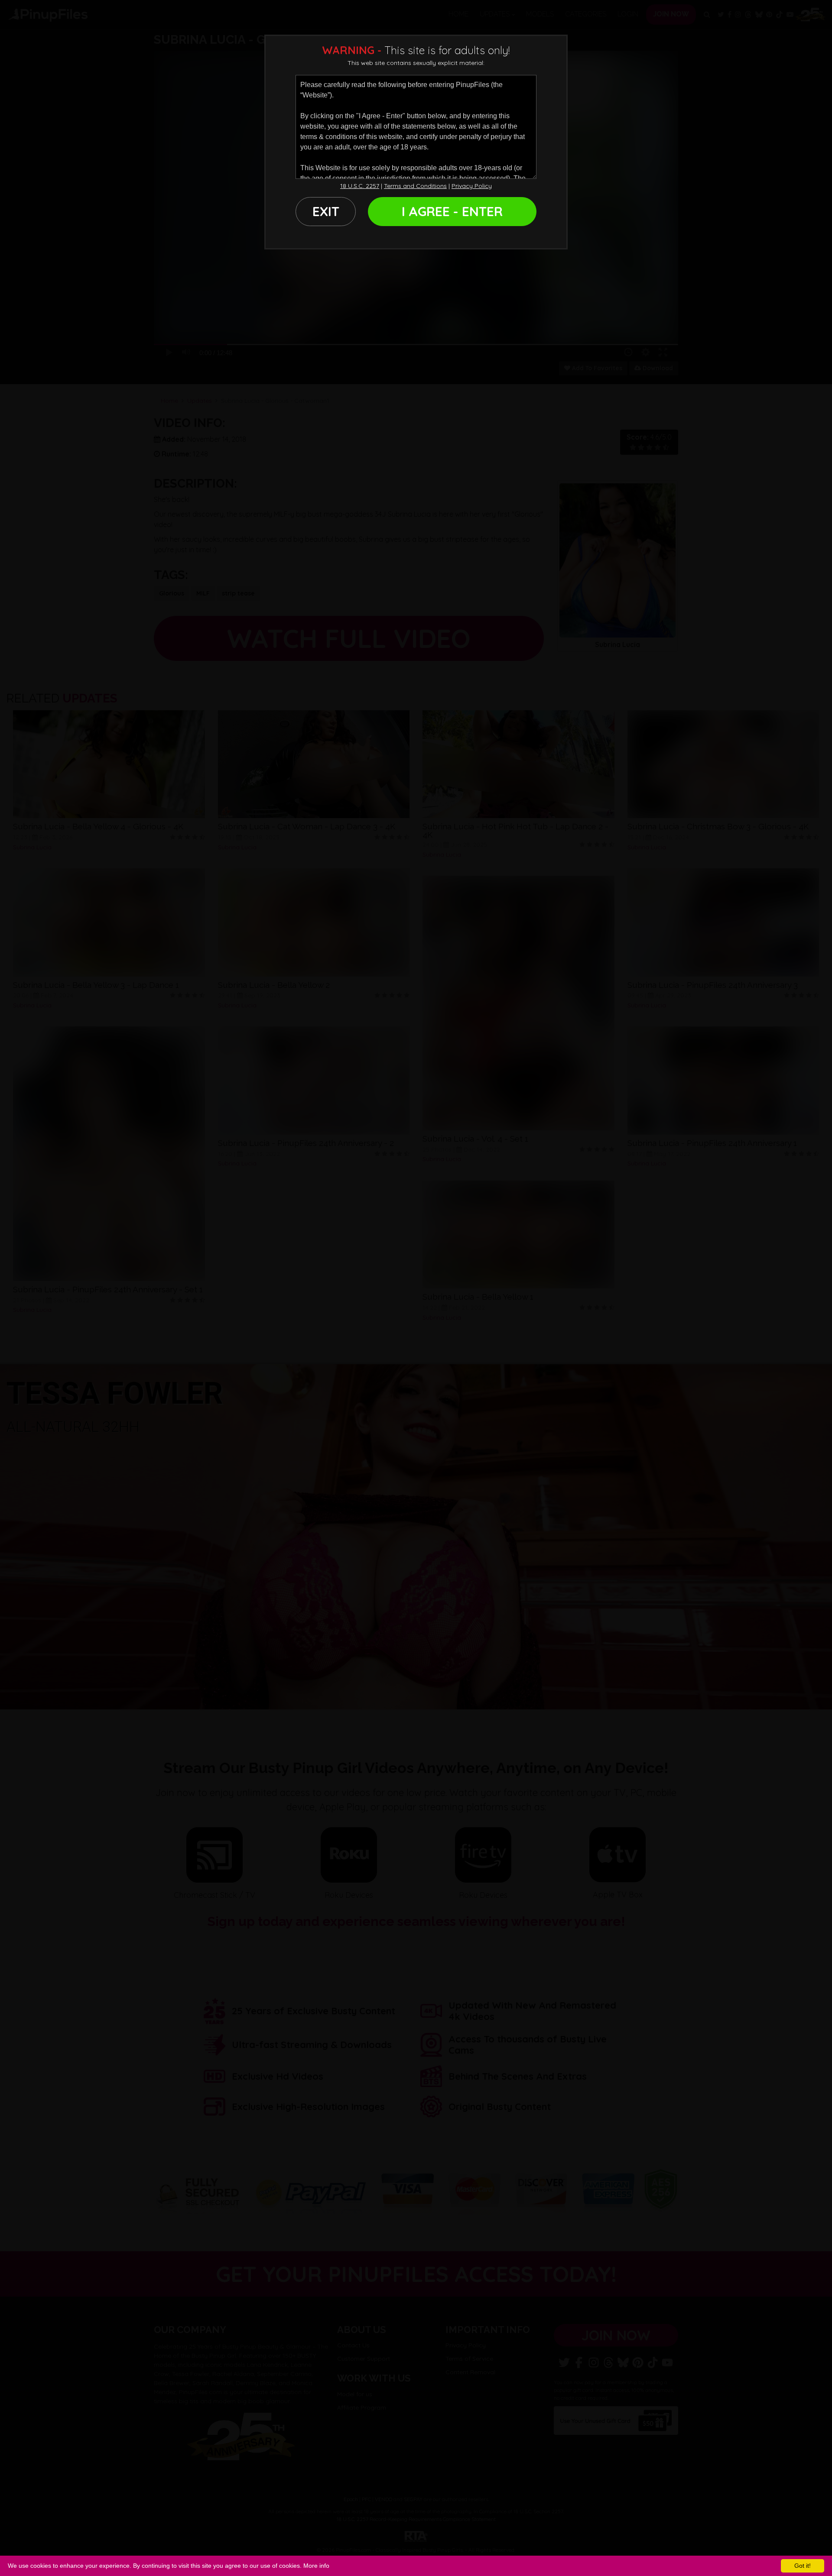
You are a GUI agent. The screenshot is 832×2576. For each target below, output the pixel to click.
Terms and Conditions (415, 186)
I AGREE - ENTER (452, 211)
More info (316, 2566)
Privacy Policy (472, 186)
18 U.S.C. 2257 (360, 186)
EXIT (326, 211)
